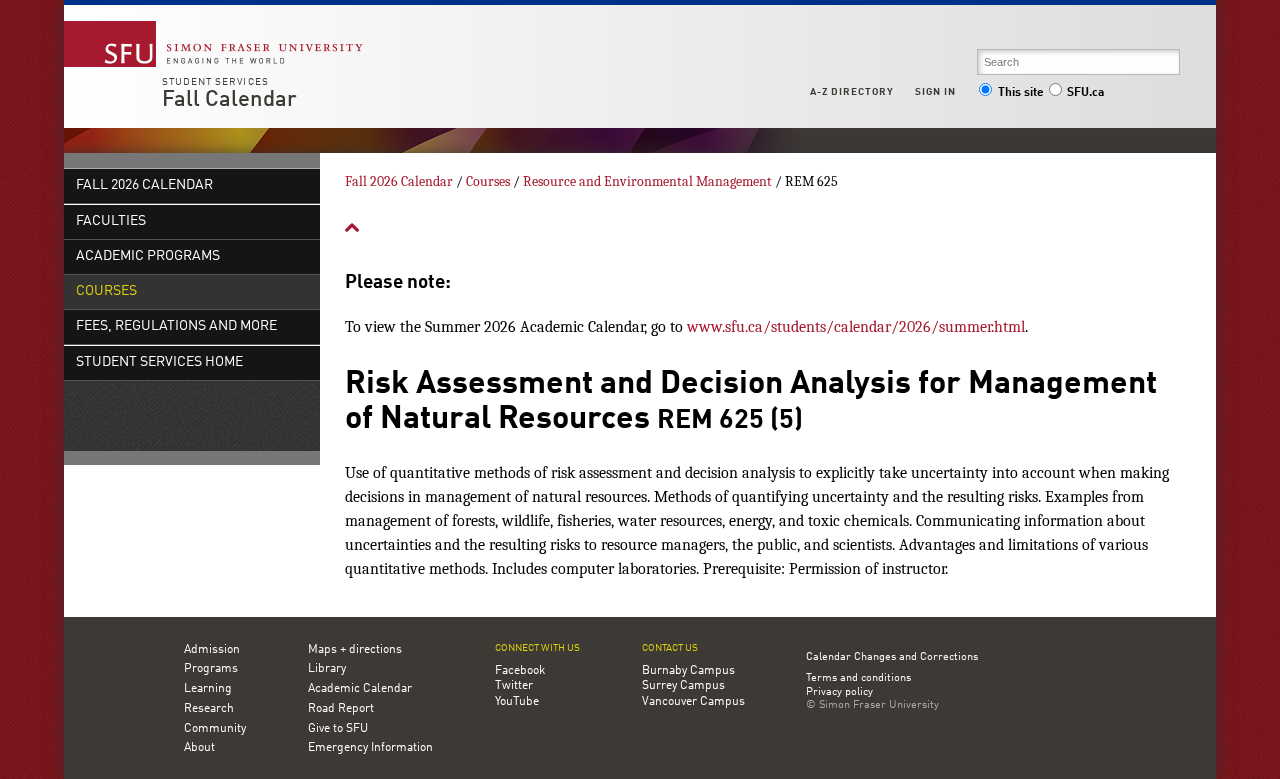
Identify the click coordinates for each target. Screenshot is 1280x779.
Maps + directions (355, 650)
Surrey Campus (683, 686)
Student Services (215, 82)
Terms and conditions (858, 679)
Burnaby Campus (688, 671)
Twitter (514, 686)
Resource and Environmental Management (647, 181)
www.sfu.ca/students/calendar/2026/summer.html (856, 327)
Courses (106, 291)
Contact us (670, 648)
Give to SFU (338, 729)
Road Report (341, 709)
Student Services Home (159, 362)
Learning (208, 689)
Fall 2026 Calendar (144, 185)
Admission (212, 650)
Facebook (520, 671)
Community (215, 729)
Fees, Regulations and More (176, 326)
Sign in (935, 92)
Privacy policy (839, 693)
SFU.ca (1085, 93)
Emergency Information (370, 748)
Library (327, 669)
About (199, 748)
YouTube (517, 702)
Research (209, 709)
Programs (211, 669)
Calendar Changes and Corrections (892, 657)
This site (1021, 93)
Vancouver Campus (693, 702)
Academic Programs (148, 256)
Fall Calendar (229, 100)
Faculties (111, 221)
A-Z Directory (852, 92)
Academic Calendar (360, 689)
